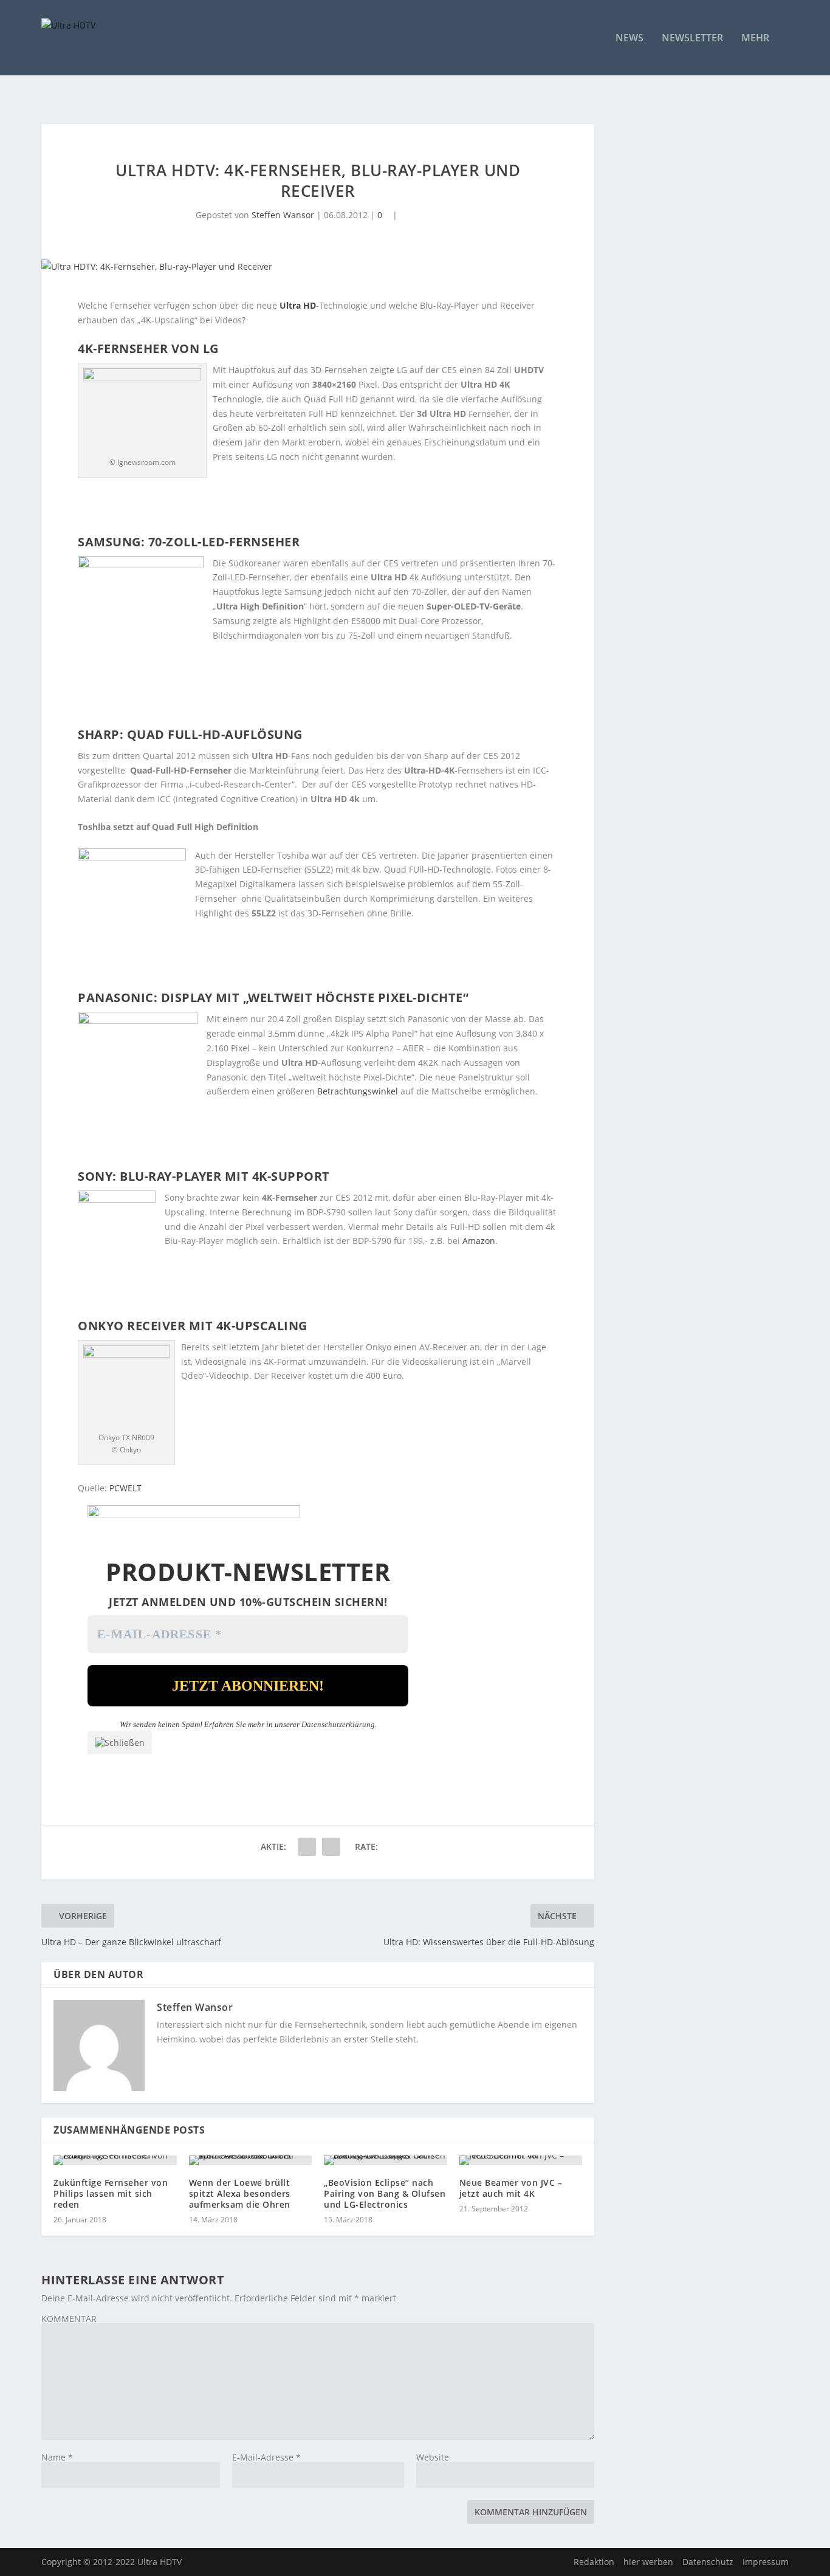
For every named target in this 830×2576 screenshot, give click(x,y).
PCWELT (125, 1488)
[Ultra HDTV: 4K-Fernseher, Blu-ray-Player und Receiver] (318, 267)
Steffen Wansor (283, 215)
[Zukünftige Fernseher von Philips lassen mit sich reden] (115, 2160)
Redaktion (594, 2562)
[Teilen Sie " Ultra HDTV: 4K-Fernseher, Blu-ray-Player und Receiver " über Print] (331, 1847)
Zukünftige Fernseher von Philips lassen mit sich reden (111, 2193)
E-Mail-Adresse (266, 2457)
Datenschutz (708, 2562)
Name (57, 2457)
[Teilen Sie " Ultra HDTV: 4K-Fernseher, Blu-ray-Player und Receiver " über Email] (307, 1847)
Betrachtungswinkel (358, 1091)
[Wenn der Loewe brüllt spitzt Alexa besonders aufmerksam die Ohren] (251, 2160)
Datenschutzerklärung (338, 1724)
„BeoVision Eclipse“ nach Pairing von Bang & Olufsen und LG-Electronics (385, 2193)
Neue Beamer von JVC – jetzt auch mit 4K (511, 2188)
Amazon (479, 1241)
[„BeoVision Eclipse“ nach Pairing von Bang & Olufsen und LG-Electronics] (386, 2160)
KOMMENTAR (69, 2319)
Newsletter (692, 39)
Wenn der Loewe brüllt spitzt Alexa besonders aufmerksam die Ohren (240, 2193)
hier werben (648, 2562)
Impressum (766, 2562)
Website (433, 2457)
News (629, 39)
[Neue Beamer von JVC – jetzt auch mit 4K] (521, 2160)
